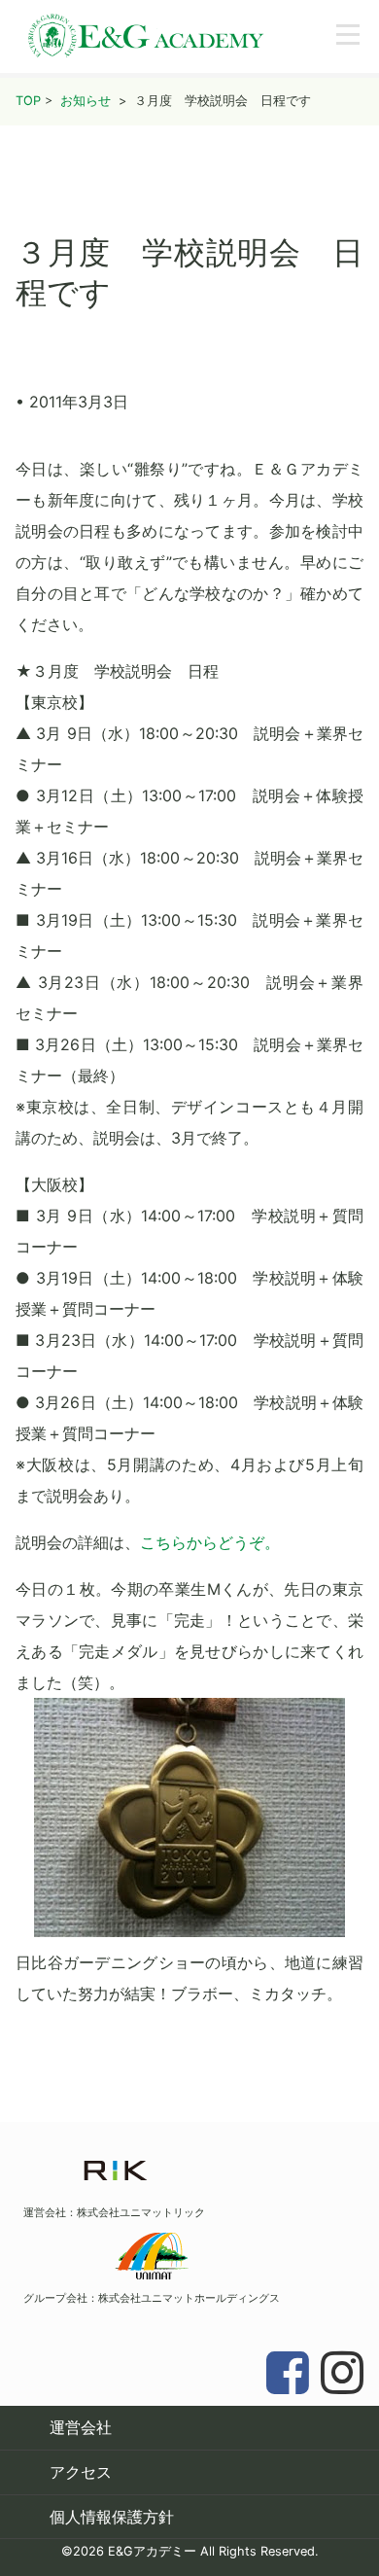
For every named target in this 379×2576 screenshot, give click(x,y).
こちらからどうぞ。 (210, 1542)
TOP (28, 101)
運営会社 (81, 2427)
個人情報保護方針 (112, 2517)
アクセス (81, 2472)
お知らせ (86, 101)
